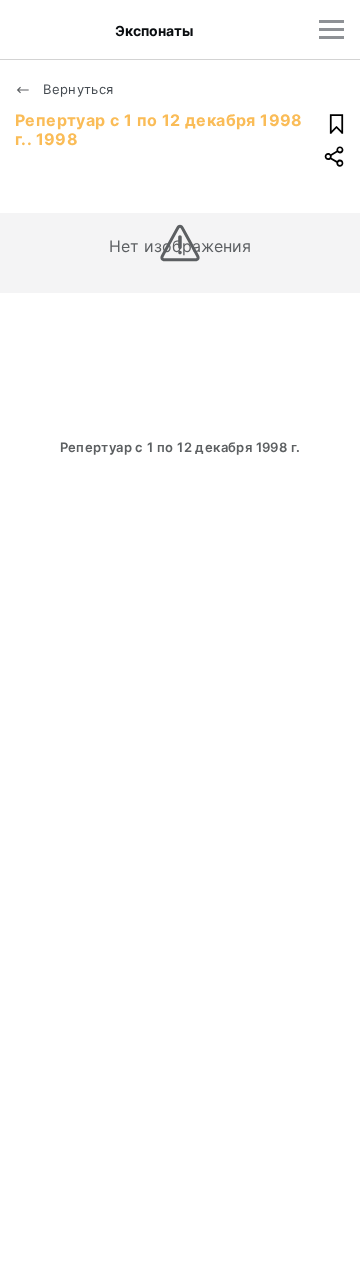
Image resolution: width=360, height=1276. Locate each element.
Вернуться (76, 89)
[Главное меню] (331, 29)
